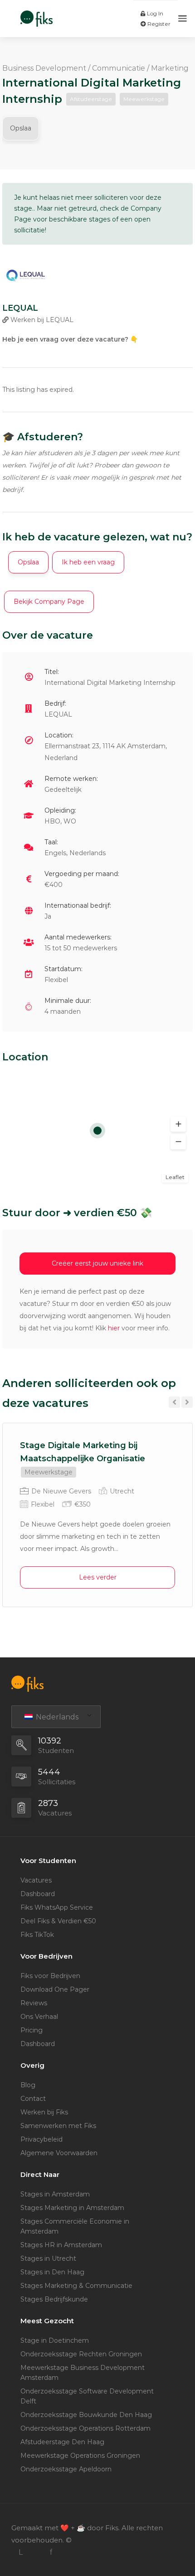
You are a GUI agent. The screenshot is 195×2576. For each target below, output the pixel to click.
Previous (174, 1402)
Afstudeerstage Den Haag (62, 2442)
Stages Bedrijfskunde (54, 2299)
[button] (178, 1124)
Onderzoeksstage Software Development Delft (87, 2396)
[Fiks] (37, 14)
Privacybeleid (41, 2139)
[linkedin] (21, 2552)
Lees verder (98, 1577)
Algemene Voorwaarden (59, 2153)
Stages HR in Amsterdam (61, 2245)
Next (187, 1402)
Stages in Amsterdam (55, 2194)
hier (114, 1328)
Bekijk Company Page (49, 602)
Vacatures (36, 1880)
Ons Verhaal (39, 2017)
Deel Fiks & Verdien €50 (58, 1921)
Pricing (32, 2030)
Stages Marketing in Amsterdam (72, 2208)
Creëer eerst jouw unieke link (97, 1263)
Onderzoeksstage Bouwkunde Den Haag (86, 2415)
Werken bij (41, 320)
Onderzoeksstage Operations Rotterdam (85, 2428)
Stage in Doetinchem (55, 2340)
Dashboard (38, 1894)
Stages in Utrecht (48, 2258)
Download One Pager (55, 1989)
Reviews (34, 2003)
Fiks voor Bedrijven (50, 1976)
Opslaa (21, 128)
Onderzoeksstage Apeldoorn (66, 2469)
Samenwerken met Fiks (58, 2126)
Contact (33, 2099)
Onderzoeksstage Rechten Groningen (81, 2354)
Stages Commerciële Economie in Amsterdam (75, 2226)
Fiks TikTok (37, 1935)
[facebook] (51, 2552)
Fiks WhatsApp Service (57, 1907)
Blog (28, 2085)
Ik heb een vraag (88, 562)
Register (158, 24)
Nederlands (56, 1717)
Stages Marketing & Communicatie (76, 2286)
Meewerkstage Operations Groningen (80, 2456)
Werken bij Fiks (44, 2112)
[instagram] (36, 2552)
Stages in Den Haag (52, 2272)
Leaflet (175, 1177)
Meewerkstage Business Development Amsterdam (83, 2373)
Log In (154, 13)
